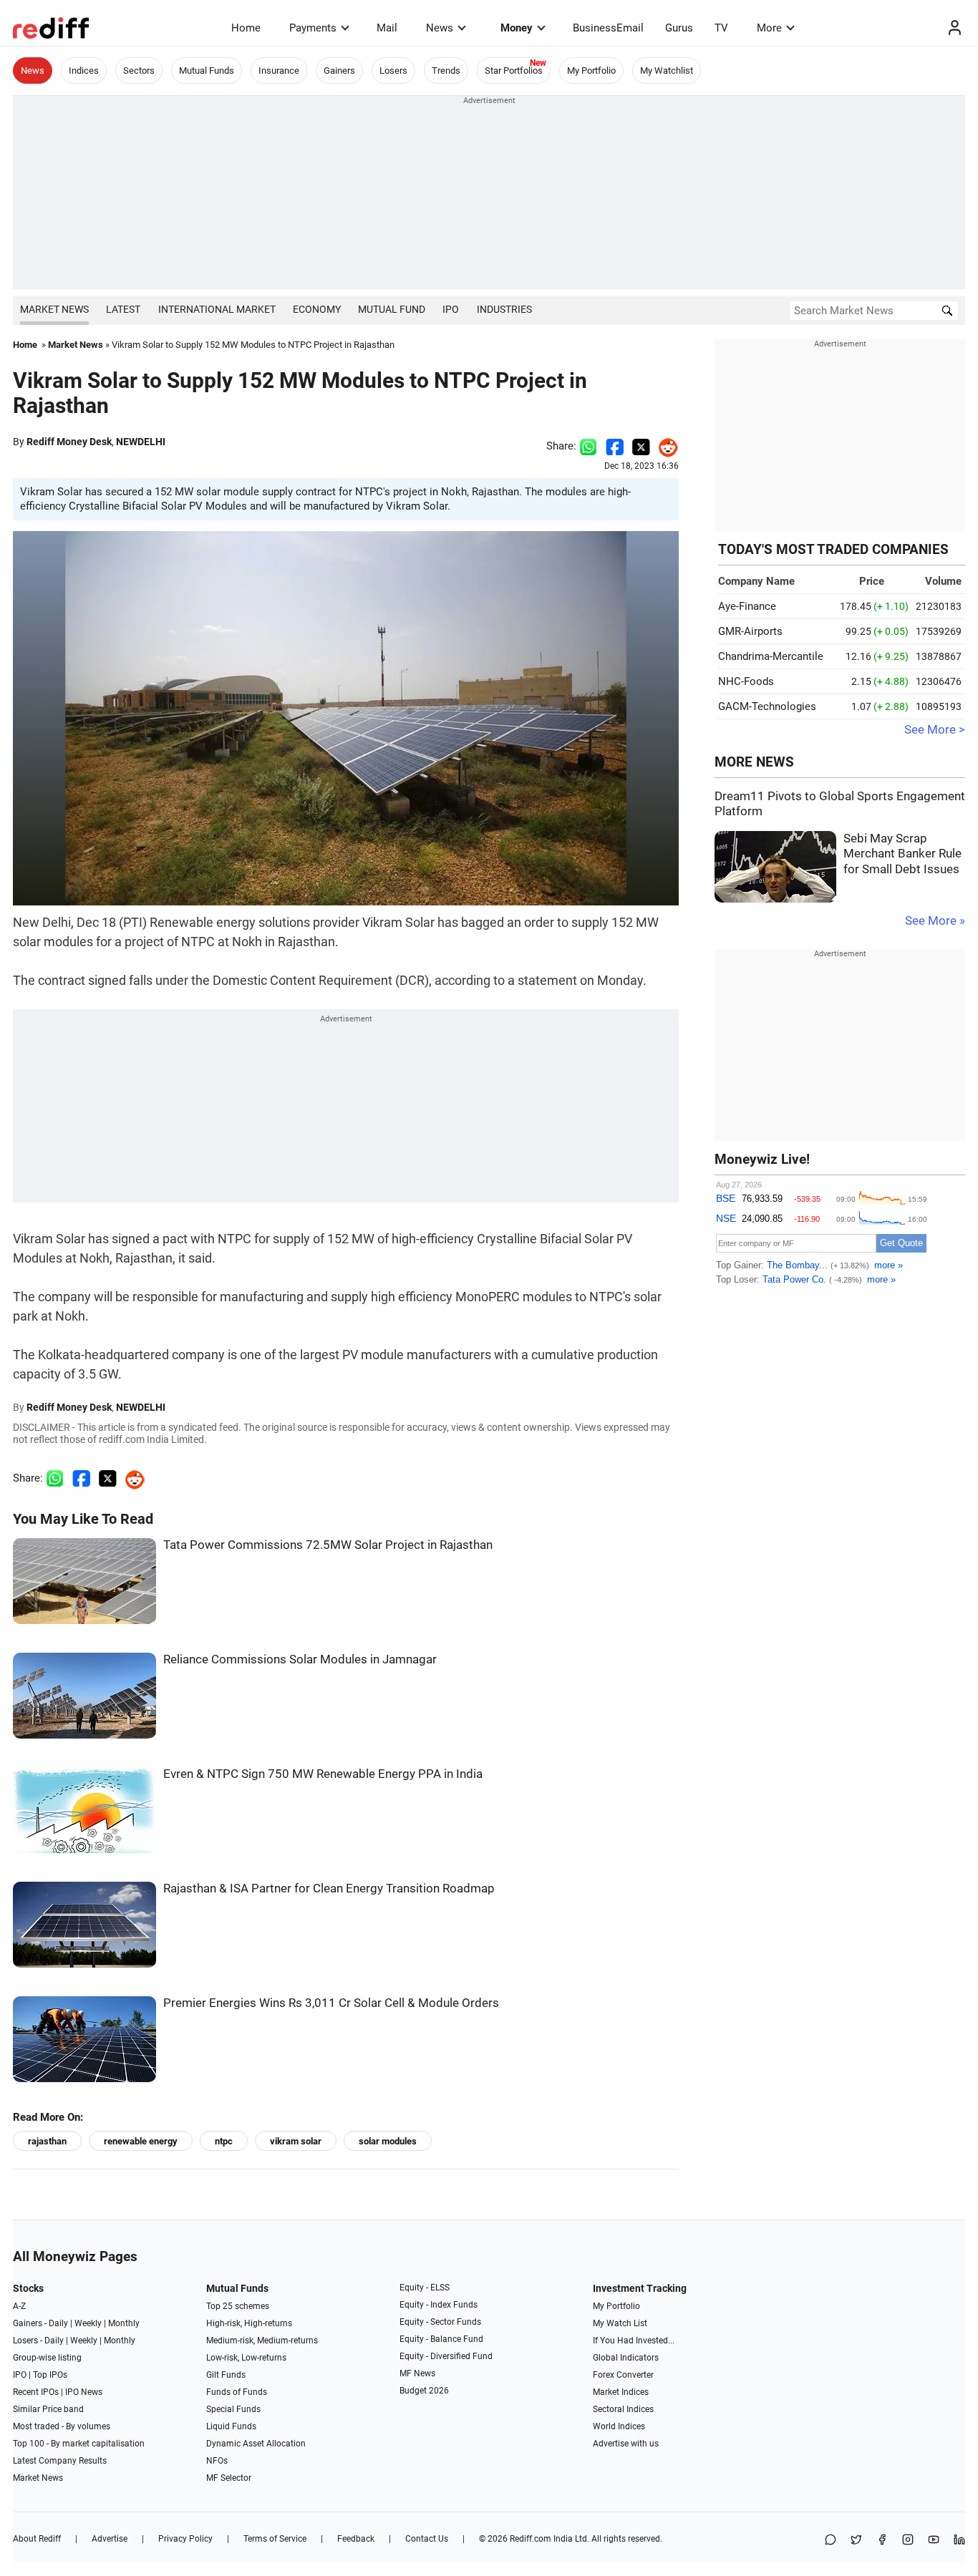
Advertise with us (626, 2444)
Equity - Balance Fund (441, 2339)
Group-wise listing (47, 2358)
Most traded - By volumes (62, 2426)
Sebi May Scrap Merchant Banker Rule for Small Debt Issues (902, 854)
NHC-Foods (746, 681)
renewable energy (141, 2141)
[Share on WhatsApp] (831, 2541)
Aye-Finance (747, 606)
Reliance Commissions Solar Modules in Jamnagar (300, 1659)
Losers (393, 71)
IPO (451, 309)
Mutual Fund (392, 309)
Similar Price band (48, 2409)
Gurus (679, 28)
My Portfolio (591, 71)
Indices (84, 71)
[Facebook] (882, 2541)
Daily (58, 2323)
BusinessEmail (608, 28)
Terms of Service (275, 2539)
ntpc (224, 2141)
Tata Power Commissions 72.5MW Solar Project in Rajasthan (328, 1545)
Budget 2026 (424, 2391)
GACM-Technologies (767, 706)
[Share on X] (856, 2541)
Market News (54, 309)
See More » (935, 921)
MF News (417, 2373)
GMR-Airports (750, 631)
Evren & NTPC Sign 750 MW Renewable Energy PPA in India (323, 1774)
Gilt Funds (226, 2375)
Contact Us (427, 2539)
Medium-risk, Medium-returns (262, 2341)
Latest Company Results (60, 2461)
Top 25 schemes (238, 2306)
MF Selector (229, 2478)
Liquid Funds (231, 2426)
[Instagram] (908, 2541)
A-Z (19, 2306)
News (440, 28)
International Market (217, 309)
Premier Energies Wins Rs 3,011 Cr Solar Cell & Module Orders (331, 2003)
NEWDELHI (141, 442)
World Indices (619, 2426)
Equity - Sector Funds (440, 2322)
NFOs (217, 2461)
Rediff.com (531, 2539)
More (769, 28)
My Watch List (620, 2323)
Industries (504, 309)
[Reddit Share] (664, 446)
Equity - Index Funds (439, 2305)
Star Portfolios (514, 71)
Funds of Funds (237, 2392)
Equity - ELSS (425, 2288)
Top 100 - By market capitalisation (79, 2444)
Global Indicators (626, 2358)
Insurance (279, 71)
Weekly (88, 2323)
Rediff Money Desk (69, 442)
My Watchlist (667, 71)
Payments (313, 28)
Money (517, 28)
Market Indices (621, 2392)
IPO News (84, 2392)
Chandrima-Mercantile (771, 656)
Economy (317, 309)
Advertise (110, 2539)
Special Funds (233, 2409)
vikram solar (296, 2141)
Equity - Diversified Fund (446, 2356)
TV (721, 28)
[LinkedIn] (959, 2541)
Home (246, 28)
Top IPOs (50, 2375)
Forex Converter (623, 2375)
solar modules (388, 2141)
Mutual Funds (207, 71)
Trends (446, 71)
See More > (935, 730)
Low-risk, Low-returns (246, 2358)
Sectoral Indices (623, 2409)
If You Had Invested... (634, 2341)
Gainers (339, 71)
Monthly (124, 2323)
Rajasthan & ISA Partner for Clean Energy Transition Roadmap (329, 1889)
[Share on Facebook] (615, 446)
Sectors (139, 71)
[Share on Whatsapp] (588, 446)
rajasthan (47, 2141)
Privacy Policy (185, 2539)
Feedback (356, 2539)
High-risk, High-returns (249, 2323)
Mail (387, 28)
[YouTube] (934, 2541)
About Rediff (37, 2539)
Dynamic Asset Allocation (256, 2444)
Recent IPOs (36, 2392)
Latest (123, 309)
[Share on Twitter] (641, 446)
